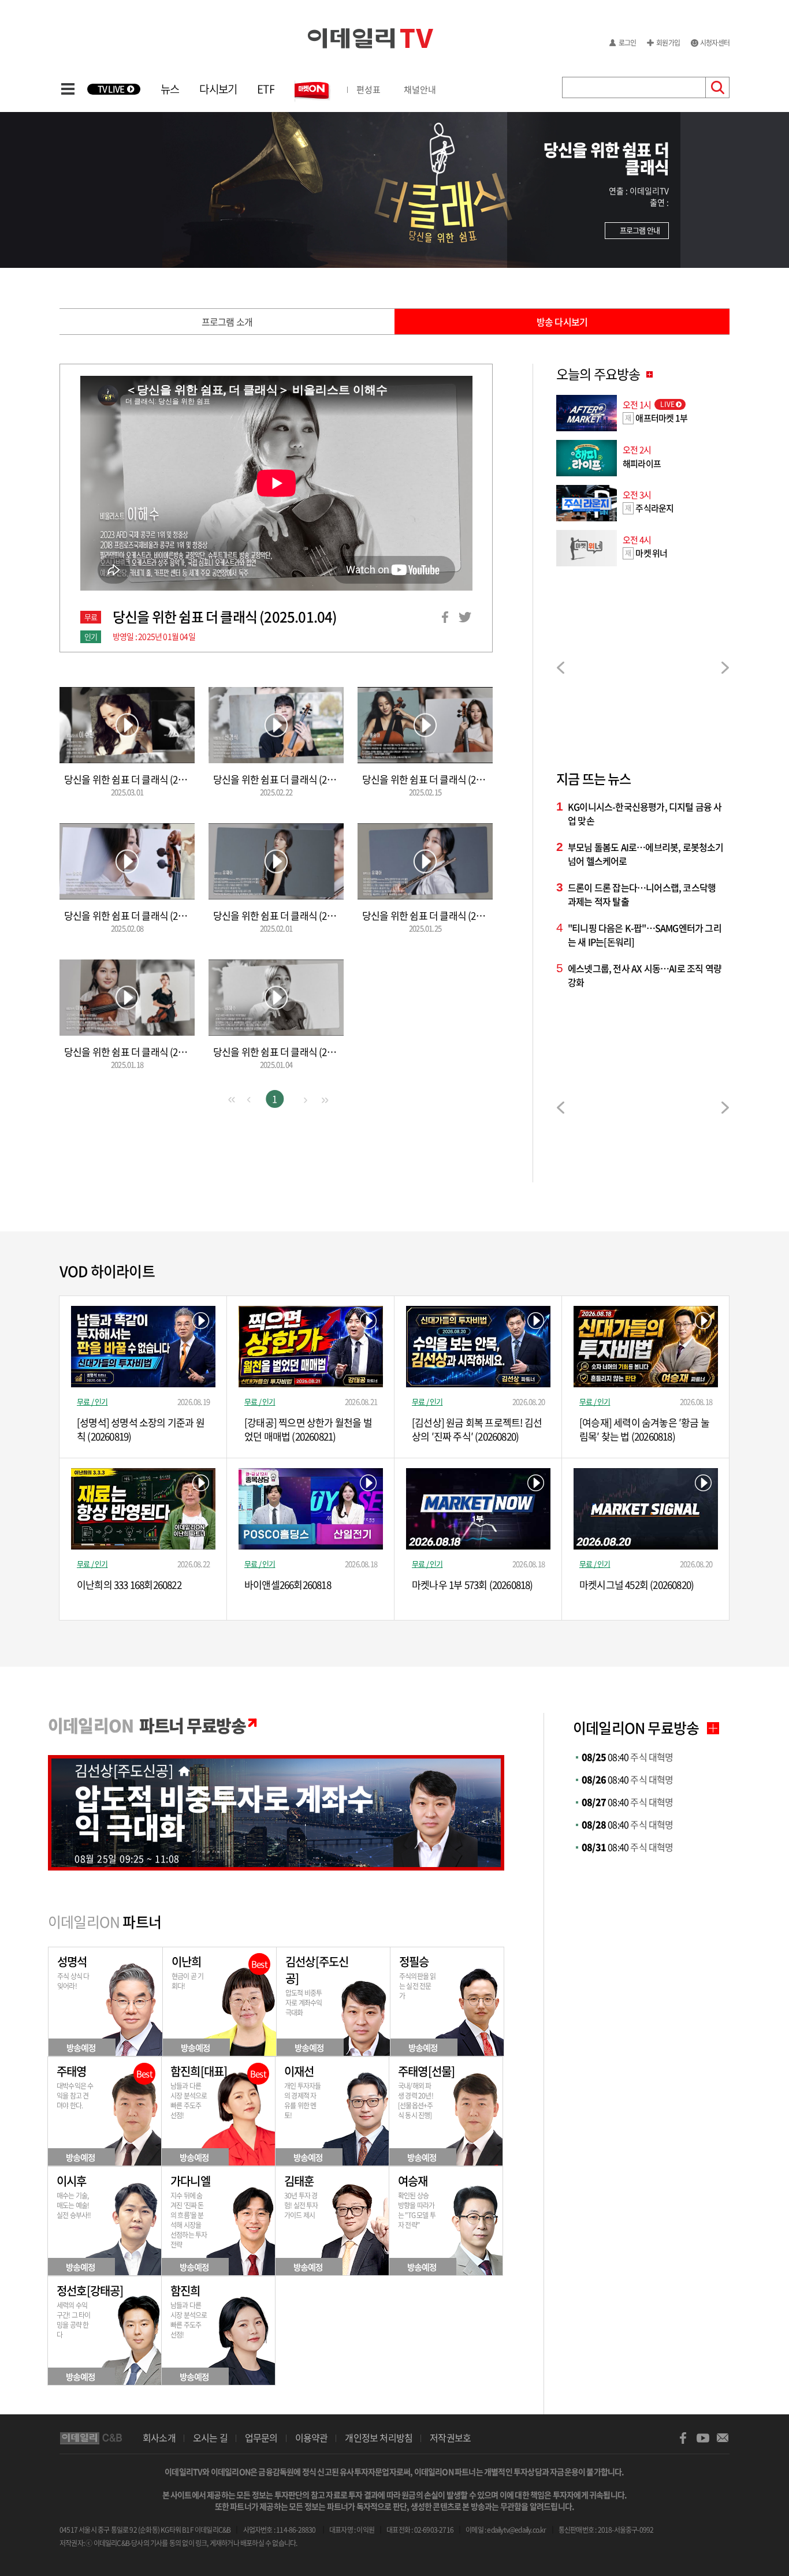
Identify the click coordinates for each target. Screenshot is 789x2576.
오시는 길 (210, 2437)
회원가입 (668, 43)
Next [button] (725, 668)
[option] (643, 669)
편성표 (369, 89)
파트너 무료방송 (147, 1725)
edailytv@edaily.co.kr (516, 2530)
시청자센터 (715, 43)
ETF (266, 89)
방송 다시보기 (562, 322)
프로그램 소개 (227, 322)
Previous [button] (561, 668)
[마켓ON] (314, 90)
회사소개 (159, 2437)
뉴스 (170, 89)
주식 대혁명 (628, 1757)
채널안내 (420, 89)
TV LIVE (111, 89)
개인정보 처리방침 (379, 2437)
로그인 (628, 43)
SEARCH (718, 87)
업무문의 (261, 2437)
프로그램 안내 (640, 230)
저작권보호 (450, 2437)
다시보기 (218, 89)
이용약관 (312, 2437)
